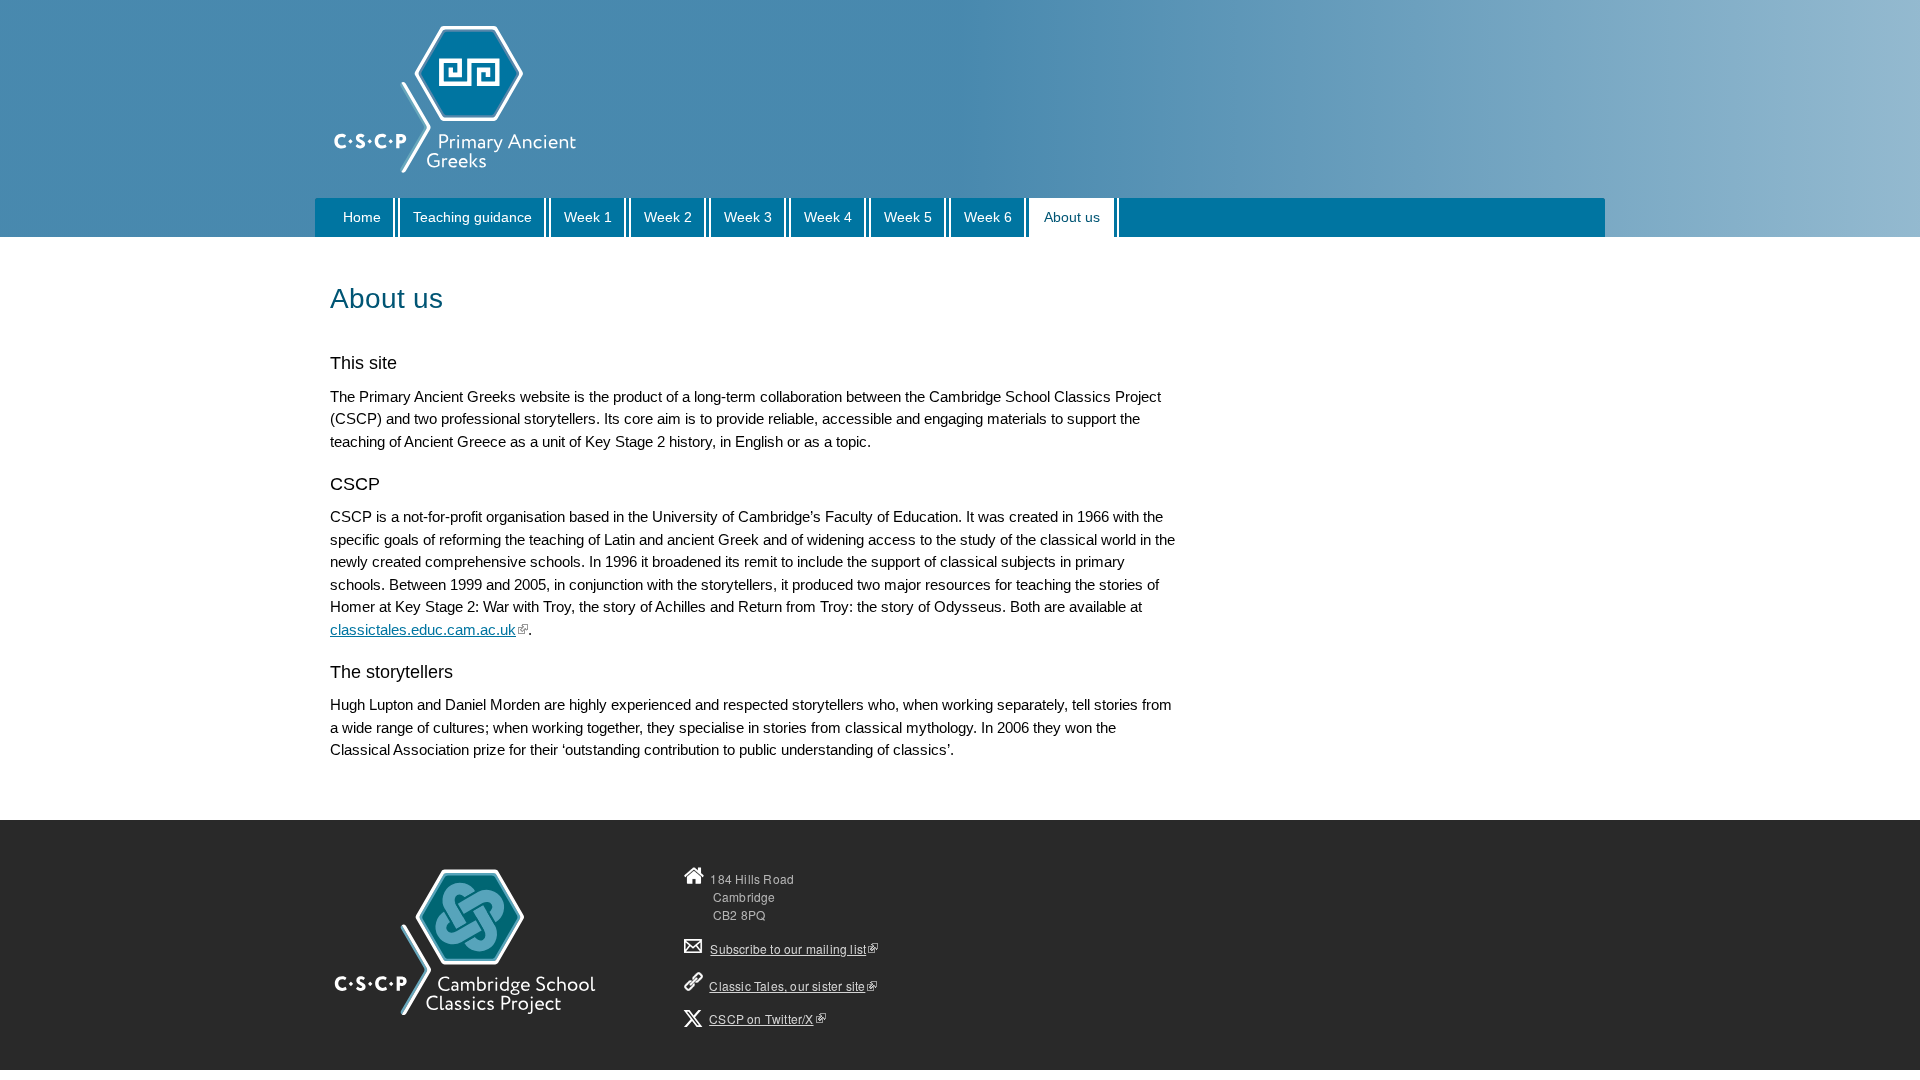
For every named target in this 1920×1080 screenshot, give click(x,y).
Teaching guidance (472, 217)
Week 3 (748, 217)
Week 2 (668, 217)
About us (1072, 217)
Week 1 (588, 217)
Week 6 (988, 217)
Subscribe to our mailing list (775, 948)
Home (362, 217)
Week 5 (908, 217)
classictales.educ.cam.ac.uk (423, 629)
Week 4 (828, 217)
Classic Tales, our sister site (787, 985)
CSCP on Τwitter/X (761, 1018)
